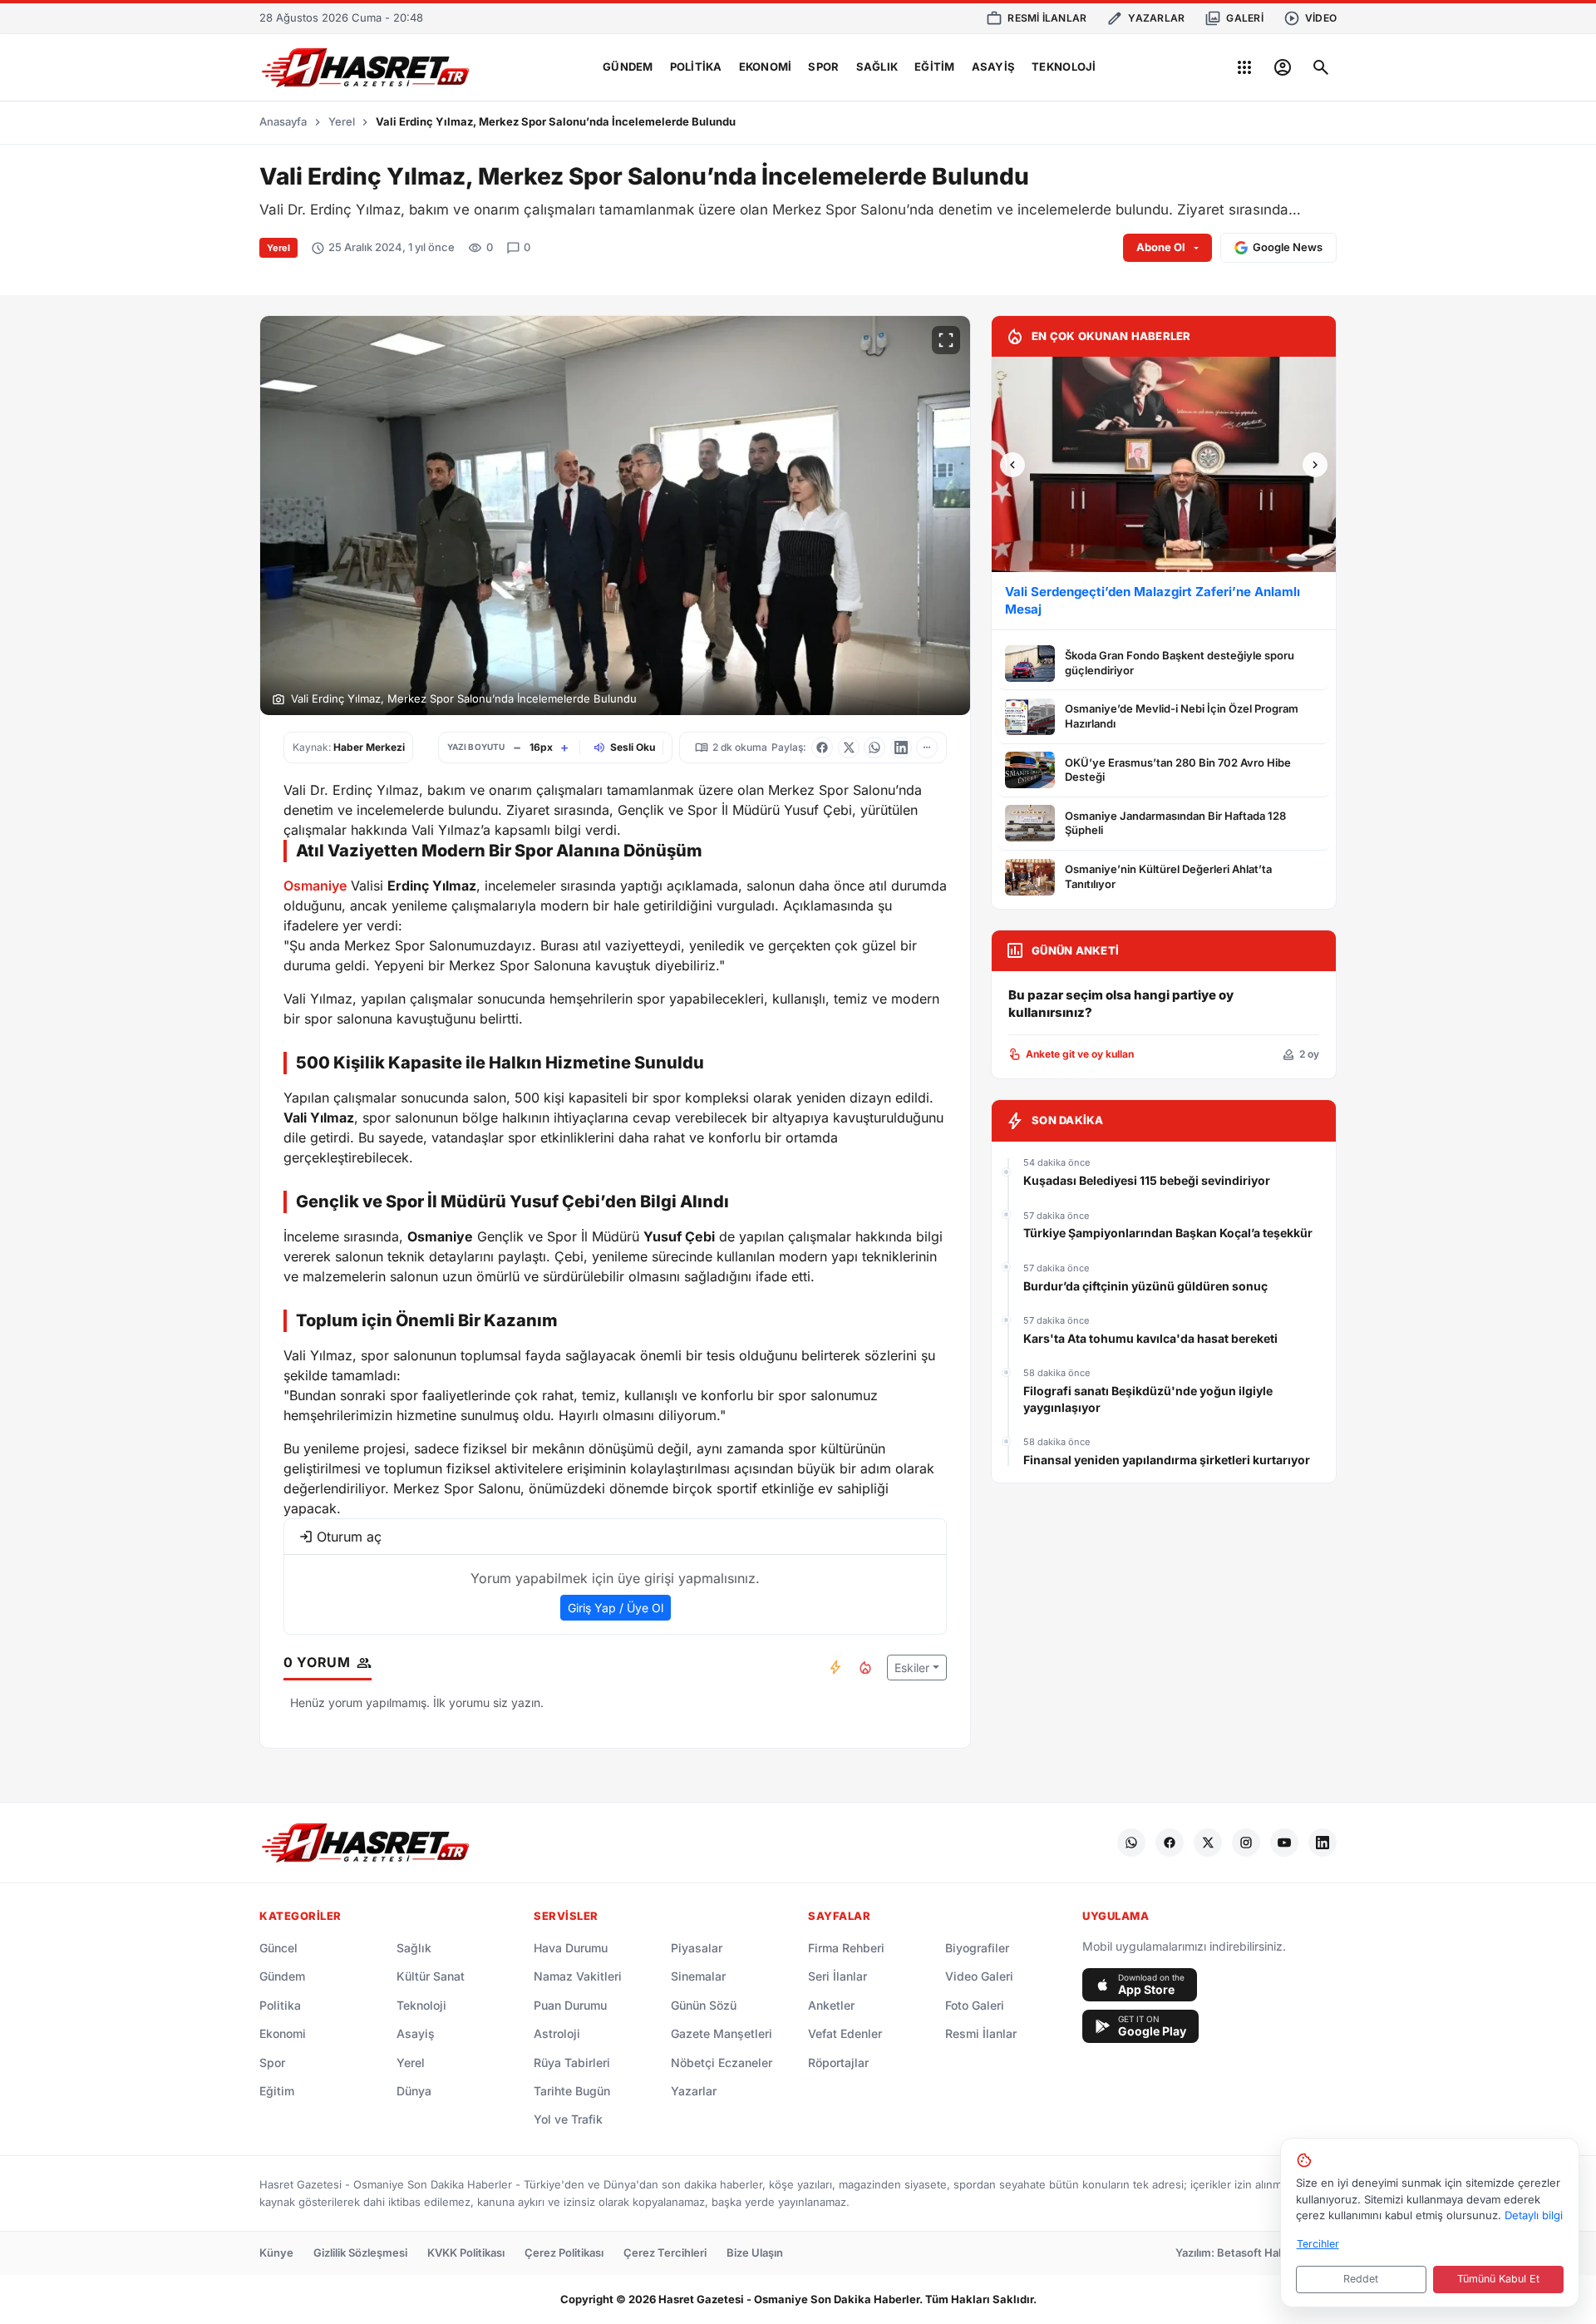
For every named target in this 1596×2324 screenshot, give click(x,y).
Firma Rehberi (846, 1948)
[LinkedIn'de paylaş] (901, 748)
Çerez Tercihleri (665, 2252)
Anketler (831, 2005)
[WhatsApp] (1131, 1843)
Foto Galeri (975, 2005)
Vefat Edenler (845, 2033)
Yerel (342, 121)
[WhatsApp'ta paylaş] (874, 748)
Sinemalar (698, 1976)
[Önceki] (1012, 465)
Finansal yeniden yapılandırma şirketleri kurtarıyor (1167, 1460)
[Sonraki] (1315, 465)
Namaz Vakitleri (578, 1976)
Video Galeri (979, 1976)
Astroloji (557, 2033)
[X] (1208, 1843)
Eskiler (912, 1668)
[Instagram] (1246, 1843)
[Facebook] (1170, 1843)
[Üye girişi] (1283, 67)
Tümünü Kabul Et (1498, 2279)
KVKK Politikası (466, 2252)
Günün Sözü (704, 2005)
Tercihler (1318, 2244)
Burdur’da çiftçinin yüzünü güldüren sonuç (1145, 1286)
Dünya (414, 2091)
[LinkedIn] (1323, 1843)
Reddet (1361, 2279)
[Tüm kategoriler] (1244, 67)
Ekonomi (766, 67)
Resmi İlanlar (981, 2033)
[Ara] (1321, 67)
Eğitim (935, 67)
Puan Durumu (570, 2005)
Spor (823, 67)
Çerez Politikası (564, 2252)
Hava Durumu (571, 1948)
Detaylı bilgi (1534, 2215)
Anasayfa (283, 121)
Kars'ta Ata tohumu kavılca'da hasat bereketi (1150, 1338)
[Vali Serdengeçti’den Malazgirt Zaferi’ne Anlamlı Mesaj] (1164, 464)
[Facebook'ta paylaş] (822, 748)
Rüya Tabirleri (572, 2062)
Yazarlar (694, 2091)
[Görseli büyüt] (946, 340)
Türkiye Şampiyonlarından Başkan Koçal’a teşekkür (1168, 1233)
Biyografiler (977, 1948)
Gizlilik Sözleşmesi (360, 2252)
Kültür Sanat (431, 1976)
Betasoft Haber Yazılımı (1277, 2252)
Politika (696, 67)
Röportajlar (838, 2062)
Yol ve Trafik (568, 2119)
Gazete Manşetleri (722, 2033)
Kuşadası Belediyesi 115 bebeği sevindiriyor (1147, 1180)
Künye (276, 2252)
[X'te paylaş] (849, 748)
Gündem (628, 67)
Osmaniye (315, 886)
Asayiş (994, 67)
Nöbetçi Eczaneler (722, 2062)
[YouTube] (1284, 1843)
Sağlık (877, 67)
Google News (1288, 247)
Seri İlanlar (837, 1976)
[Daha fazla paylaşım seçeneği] (927, 748)
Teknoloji (1064, 67)
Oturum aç (349, 1537)
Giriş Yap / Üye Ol (616, 1608)
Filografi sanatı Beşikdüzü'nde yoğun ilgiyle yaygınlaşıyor (1148, 1399)
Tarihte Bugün (572, 2091)
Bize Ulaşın (755, 2252)
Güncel (278, 1948)
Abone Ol (1161, 247)
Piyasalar (697, 1948)
